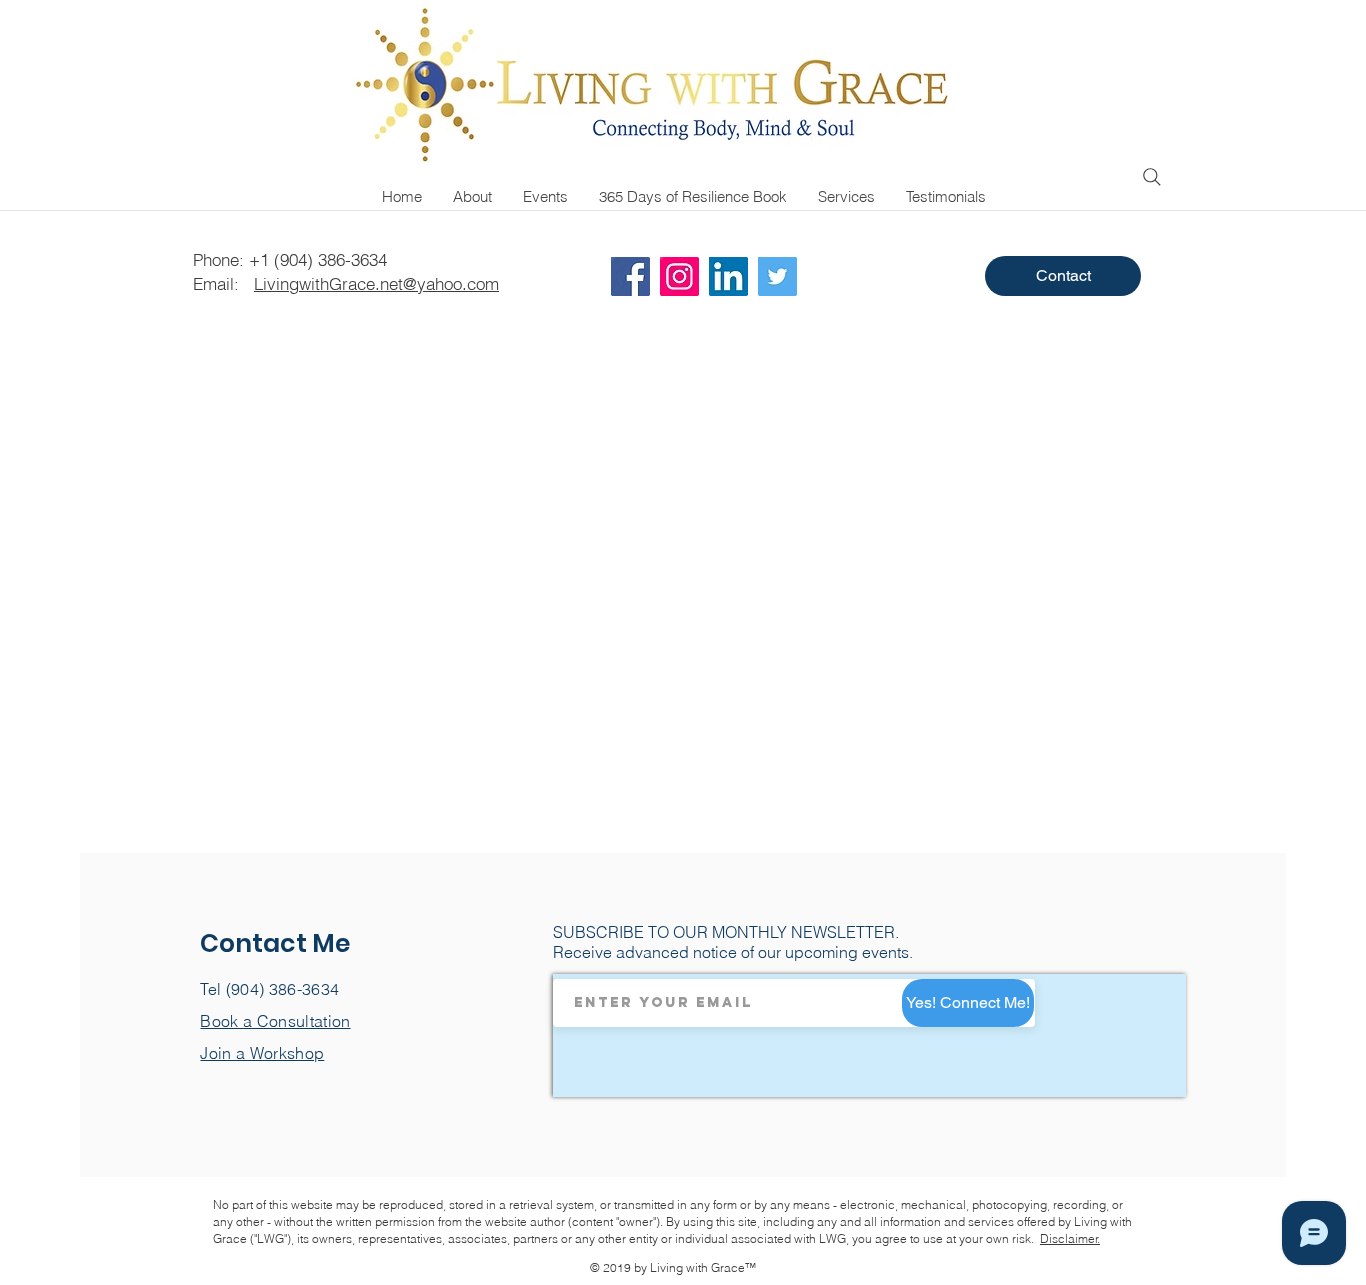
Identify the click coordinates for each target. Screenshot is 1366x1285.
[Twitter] (777, 276)
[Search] (1152, 177)
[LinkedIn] (728, 276)
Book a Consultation (275, 1021)
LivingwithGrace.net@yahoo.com (376, 283)
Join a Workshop (262, 1053)
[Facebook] (630, 276)
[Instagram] (679, 276)
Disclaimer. (1070, 1238)
